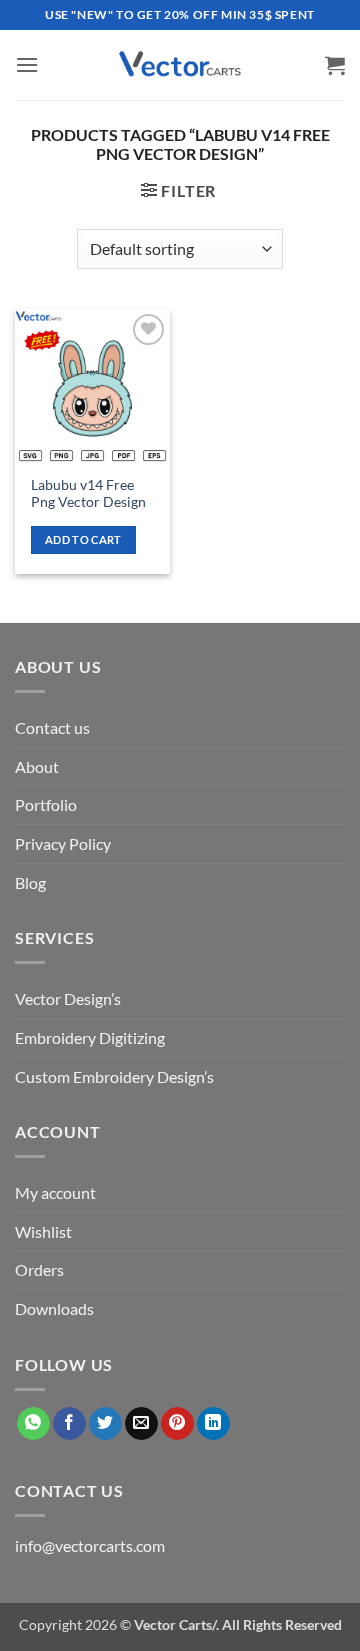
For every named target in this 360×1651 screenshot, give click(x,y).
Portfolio (46, 804)
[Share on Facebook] (69, 1424)
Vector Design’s (68, 998)
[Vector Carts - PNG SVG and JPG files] (180, 65)
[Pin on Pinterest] (177, 1424)
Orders (39, 1269)
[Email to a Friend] (141, 1424)
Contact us (52, 727)
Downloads (54, 1308)
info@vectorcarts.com (90, 1545)
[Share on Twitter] (105, 1424)
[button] (27, 64)
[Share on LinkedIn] (213, 1424)
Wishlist (43, 1231)
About (37, 766)
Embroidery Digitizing (90, 1037)
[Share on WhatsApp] (33, 1424)
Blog (30, 882)
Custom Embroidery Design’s (114, 1076)
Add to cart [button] (83, 539)
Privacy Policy (63, 843)
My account (55, 1192)
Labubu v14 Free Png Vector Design (88, 494)
